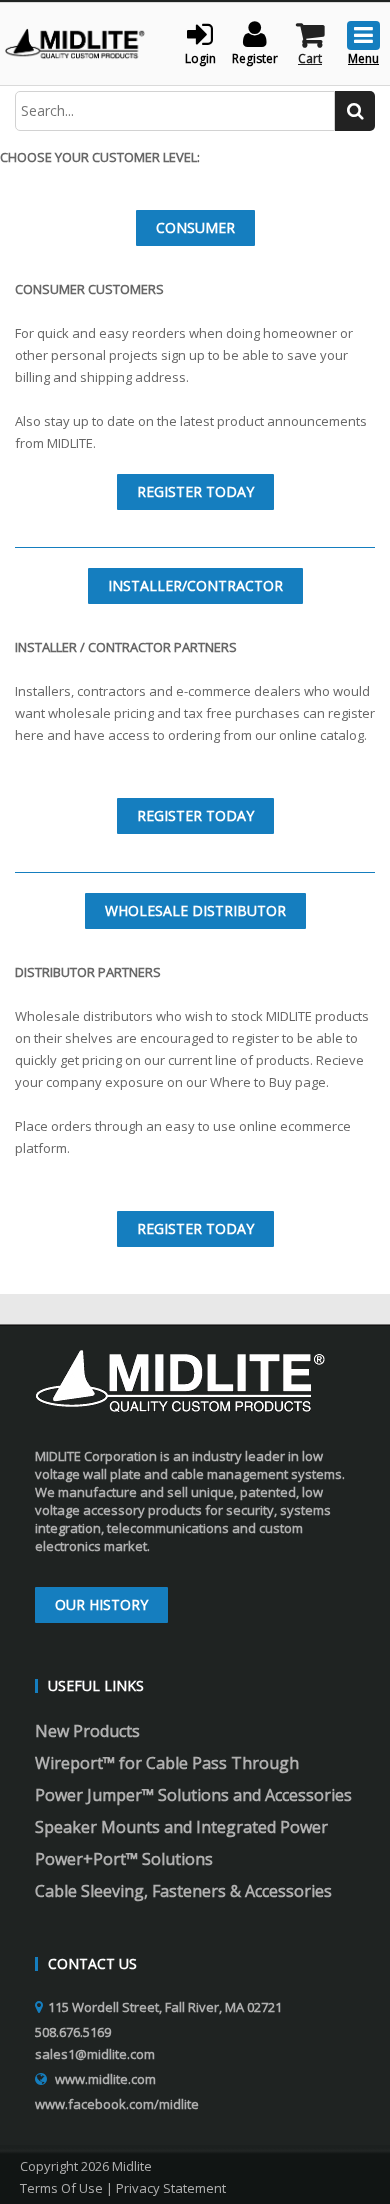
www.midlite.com (105, 2079)
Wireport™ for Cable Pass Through (167, 1763)
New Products (87, 1731)
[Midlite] (75, 42)
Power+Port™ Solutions (124, 1859)
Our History (101, 1604)
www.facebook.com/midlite (117, 2104)
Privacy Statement (171, 2188)
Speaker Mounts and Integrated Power (181, 1827)
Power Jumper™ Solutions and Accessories (193, 1795)
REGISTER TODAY (195, 491)
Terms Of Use (61, 2188)
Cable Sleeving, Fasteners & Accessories (183, 1891)
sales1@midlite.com (95, 2054)
